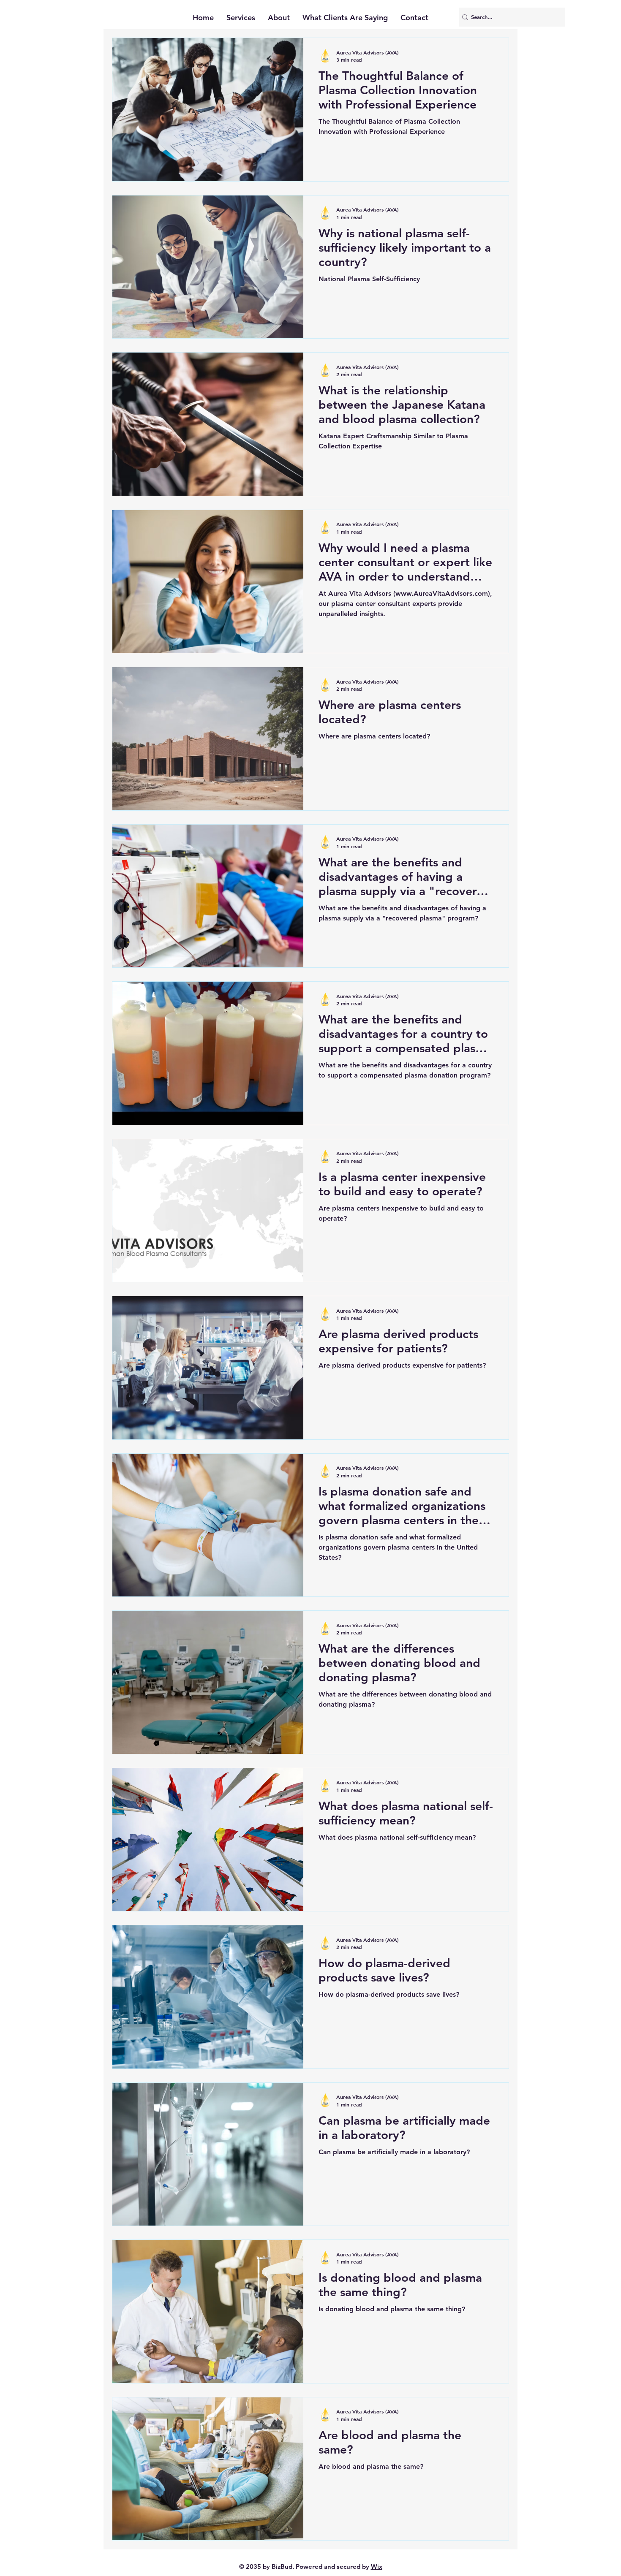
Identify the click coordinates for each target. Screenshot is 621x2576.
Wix (377, 2566)
